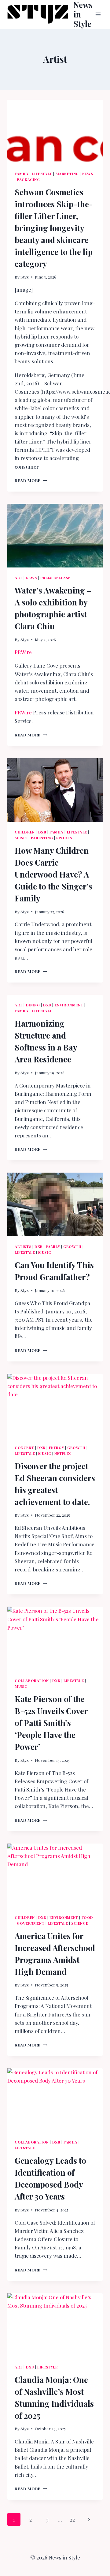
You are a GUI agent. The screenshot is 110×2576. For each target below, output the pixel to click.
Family (22, 174)
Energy (57, 1447)
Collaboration (32, 1680)
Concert (24, 1447)
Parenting (42, 838)
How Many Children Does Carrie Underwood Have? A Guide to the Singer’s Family (53, 874)
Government (31, 1923)
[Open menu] (98, 14)
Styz (25, 277)
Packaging (28, 179)
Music (21, 838)
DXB (42, 832)
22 (72, 2519)
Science (80, 1923)
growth (72, 1246)
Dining (33, 1005)
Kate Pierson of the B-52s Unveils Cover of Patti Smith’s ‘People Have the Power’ (51, 1723)
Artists (23, 1246)
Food (87, 1917)
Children (25, 832)
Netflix (62, 1453)
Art (19, 578)
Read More (31, 480)
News (88, 174)
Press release (55, 578)
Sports (64, 838)
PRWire (23, 652)
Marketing (67, 174)
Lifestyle (42, 174)
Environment (69, 1005)
